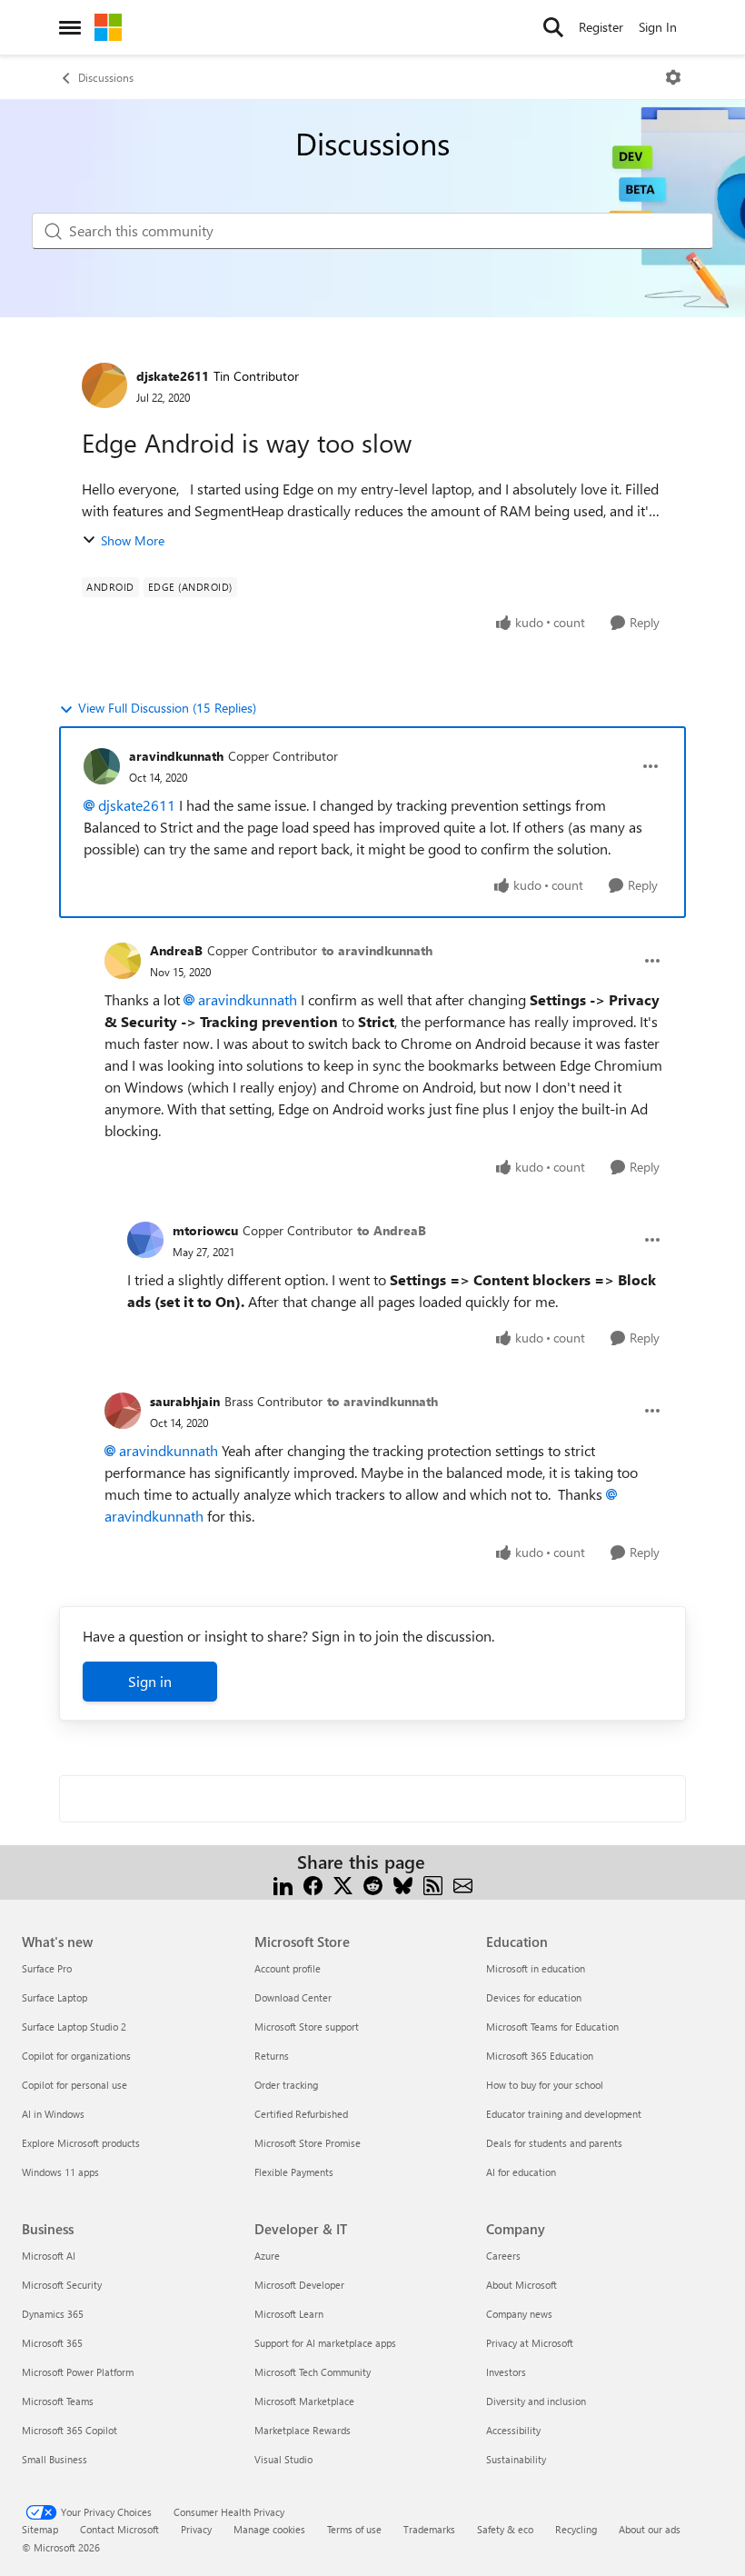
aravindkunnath (176, 756)
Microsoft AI (49, 2256)
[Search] (553, 27)
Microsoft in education (536, 1968)
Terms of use (354, 2529)
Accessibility (513, 2430)
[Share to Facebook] (313, 1884)
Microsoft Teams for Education (552, 2027)
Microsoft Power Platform (78, 2372)
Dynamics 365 (53, 2314)
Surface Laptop (55, 1997)
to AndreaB (392, 1230)
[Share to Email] (463, 1884)
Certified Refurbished (301, 2114)
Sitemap (40, 2529)
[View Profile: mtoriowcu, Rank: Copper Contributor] (145, 1240)
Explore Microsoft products (81, 2143)
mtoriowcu (205, 1230)
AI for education (521, 2172)
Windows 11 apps (60, 2172)
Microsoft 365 (52, 2343)
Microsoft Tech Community (313, 2372)
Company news (519, 2314)
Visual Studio (283, 2459)
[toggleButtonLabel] (673, 77)
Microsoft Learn (289, 2314)
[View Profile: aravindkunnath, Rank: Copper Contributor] (102, 766)
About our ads (650, 2529)
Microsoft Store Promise (308, 2143)
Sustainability (516, 2459)
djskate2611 (173, 376)
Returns (272, 2056)
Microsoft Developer (299, 2285)
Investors (506, 2372)
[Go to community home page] (108, 27)
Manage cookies (269, 2529)
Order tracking (286, 2085)
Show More (133, 540)
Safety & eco (505, 2529)
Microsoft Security (62, 2285)
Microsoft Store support (307, 2027)
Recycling (576, 2529)
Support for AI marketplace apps (325, 2343)
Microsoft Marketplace (304, 2401)
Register (601, 27)
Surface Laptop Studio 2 (74, 2027)
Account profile (288, 1968)
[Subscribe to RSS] (433, 1884)
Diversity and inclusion (536, 2401)
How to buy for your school (545, 2085)
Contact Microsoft (119, 2529)
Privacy (196, 2529)
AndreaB (176, 950)
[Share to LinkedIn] (283, 1884)
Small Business (55, 2459)
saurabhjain (185, 1401)
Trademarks (429, 2529)
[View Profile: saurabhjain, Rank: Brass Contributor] (123, 1411)
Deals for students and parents (554, 2143)
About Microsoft (521, 2285)
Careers (503, 2256)
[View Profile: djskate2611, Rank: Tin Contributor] (104, 385)
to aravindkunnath (377, 950)
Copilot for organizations (76, 2056)
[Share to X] (343, 1884)
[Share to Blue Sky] (403, 1884)
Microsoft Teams (58, 2401)
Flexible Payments (294, 2172)
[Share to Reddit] (373, 1884)
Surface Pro (47, 1968)
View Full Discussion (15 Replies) (167, 708)
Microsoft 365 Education (540, 2056)
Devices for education (534, 1997)
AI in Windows (53, 2114)
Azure (267, 2256)
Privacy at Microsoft (530, 2343)
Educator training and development (564, 2114)
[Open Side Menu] (70, 27)
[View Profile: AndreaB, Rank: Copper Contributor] (123, 961)
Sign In (658, 27)
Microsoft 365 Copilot (70, 2430)
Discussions (106, 77)
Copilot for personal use (74, 2085)
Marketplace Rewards (303, 2430)
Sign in (150, 1681)
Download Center (293, 1997)
